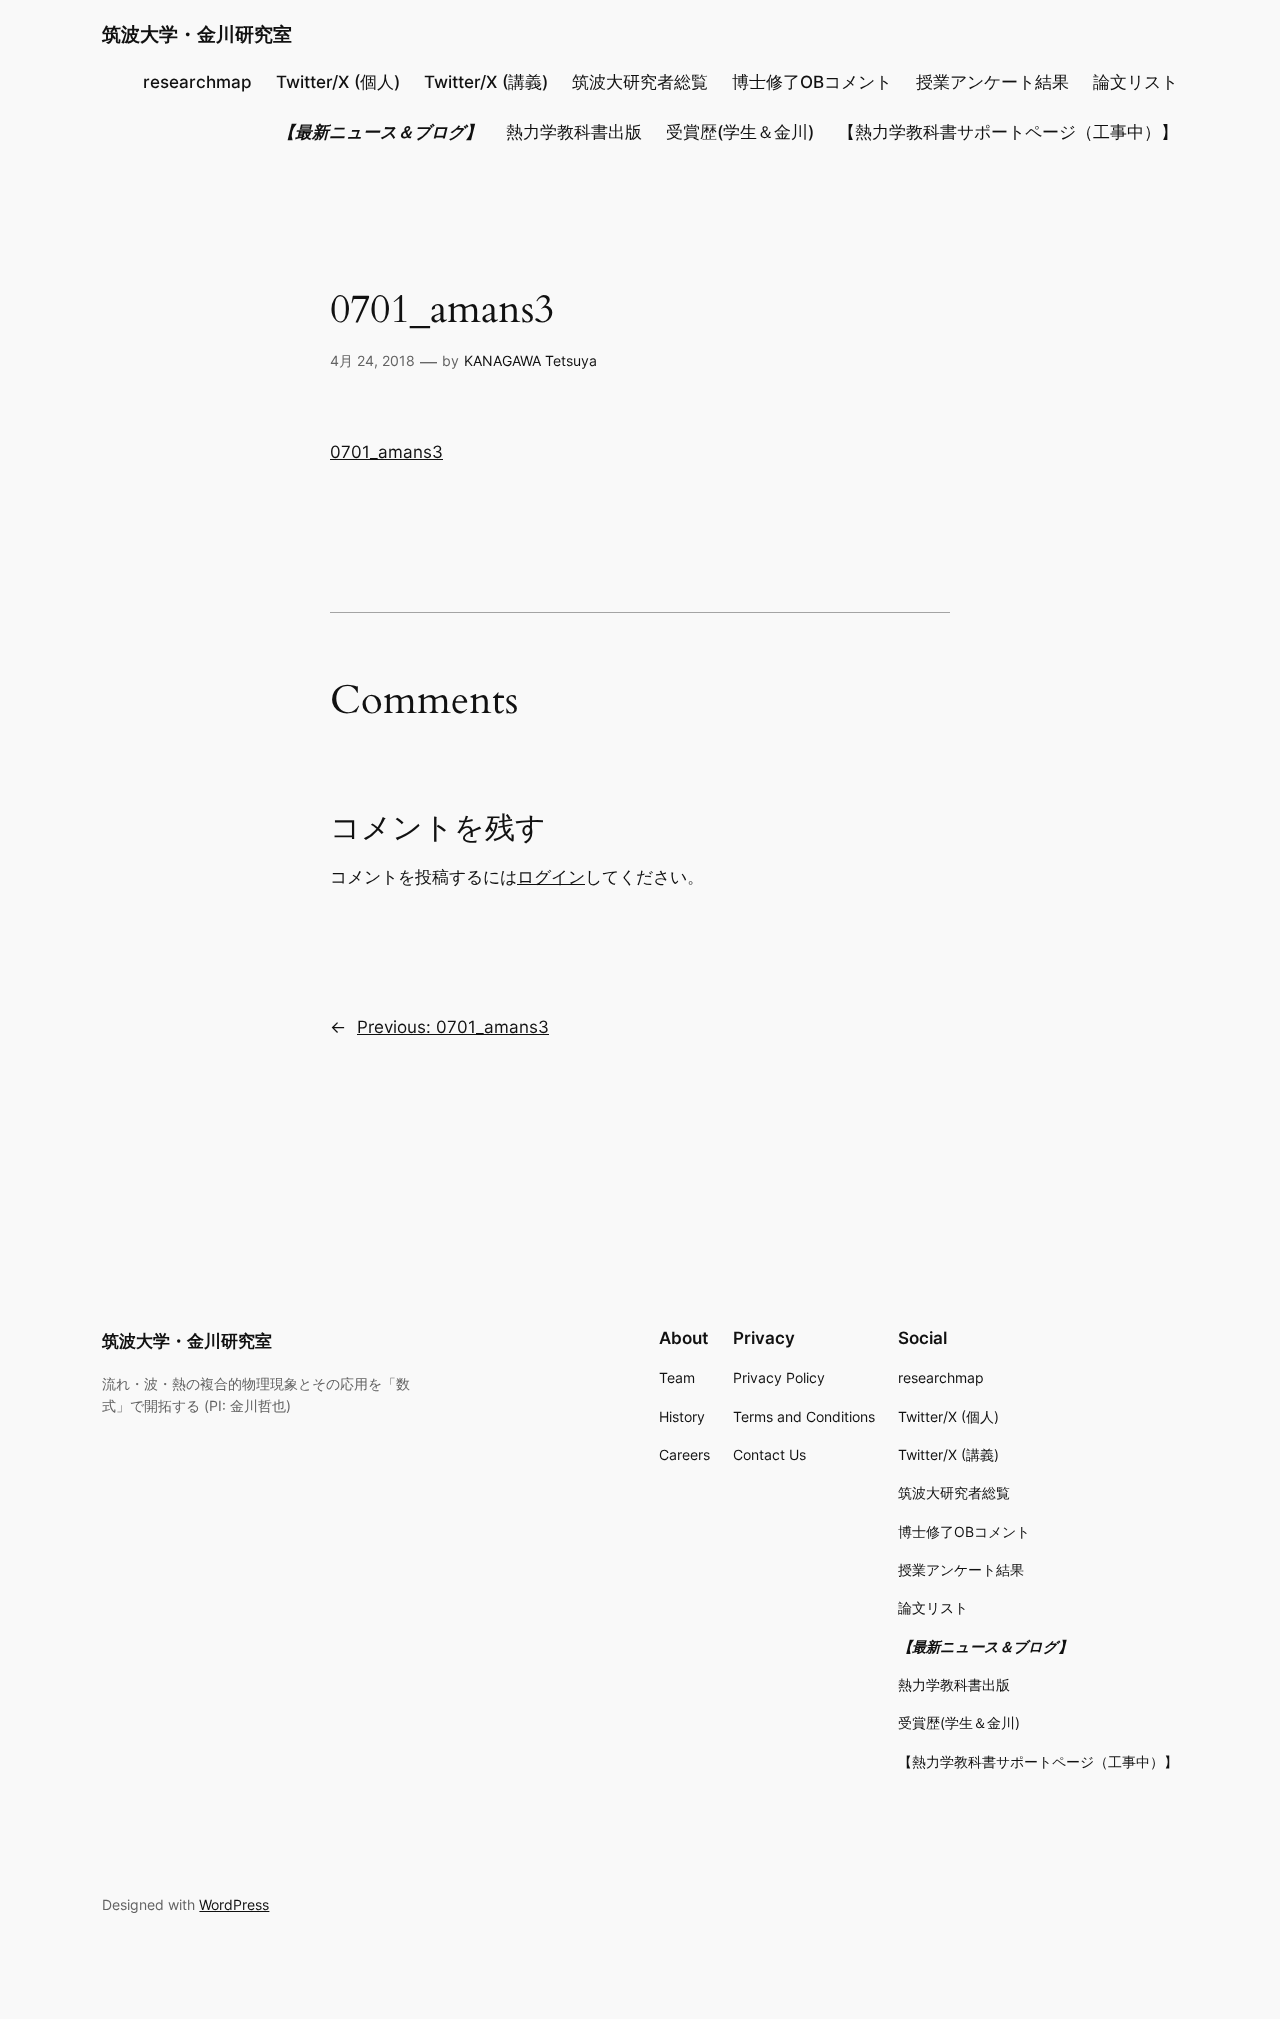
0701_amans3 (386, 452)
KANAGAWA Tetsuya (530, 360)
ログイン (551, 877)
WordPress (234, 1904)
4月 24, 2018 (372, 360)
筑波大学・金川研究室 (197, 34)
